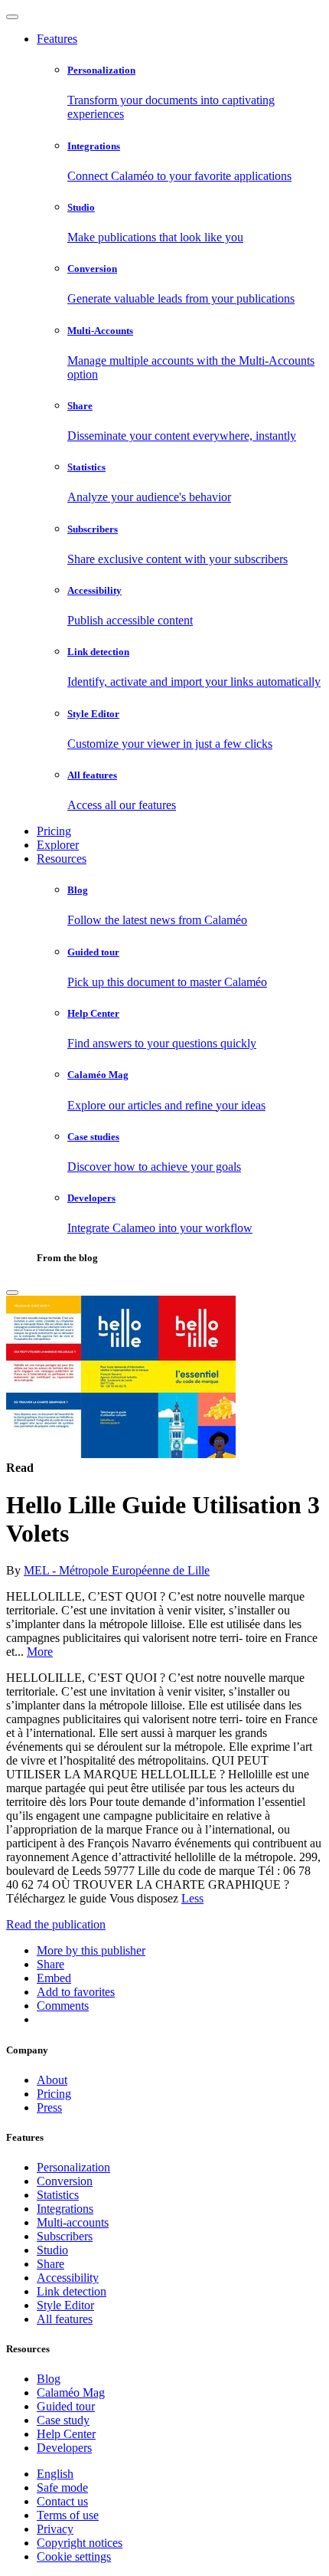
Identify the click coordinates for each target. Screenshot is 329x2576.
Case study (63, 2420)
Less (192, 1898)
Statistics (58, 2195)
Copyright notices (80, 2543)
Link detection (72, 2291)
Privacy (55, 2529)
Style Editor (65, 2305)
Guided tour (66, 2406)
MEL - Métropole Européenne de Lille (117, 1570)
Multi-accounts (73, 2222)
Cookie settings (74, 2556)
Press (49, 2107)
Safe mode (62, 2488)
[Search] (12, 1293)
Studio (52, 2250)
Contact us (62, 2501)
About (52, 2080)
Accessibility (68, 2278)
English (55, 2474)
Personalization (73, 2167)
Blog (49, 2379)
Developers (64, 2448)
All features (65, 2319)
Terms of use (68, 2515)
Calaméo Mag (71, 2392)
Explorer (58, 845)
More (40, 1652)
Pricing (54, 831)
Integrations (65, 2209)
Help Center (66, 2434)
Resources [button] (62, 859)
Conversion (65, 2181)
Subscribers (65, 2236)
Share (50, 2264)
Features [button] (57, 39)
